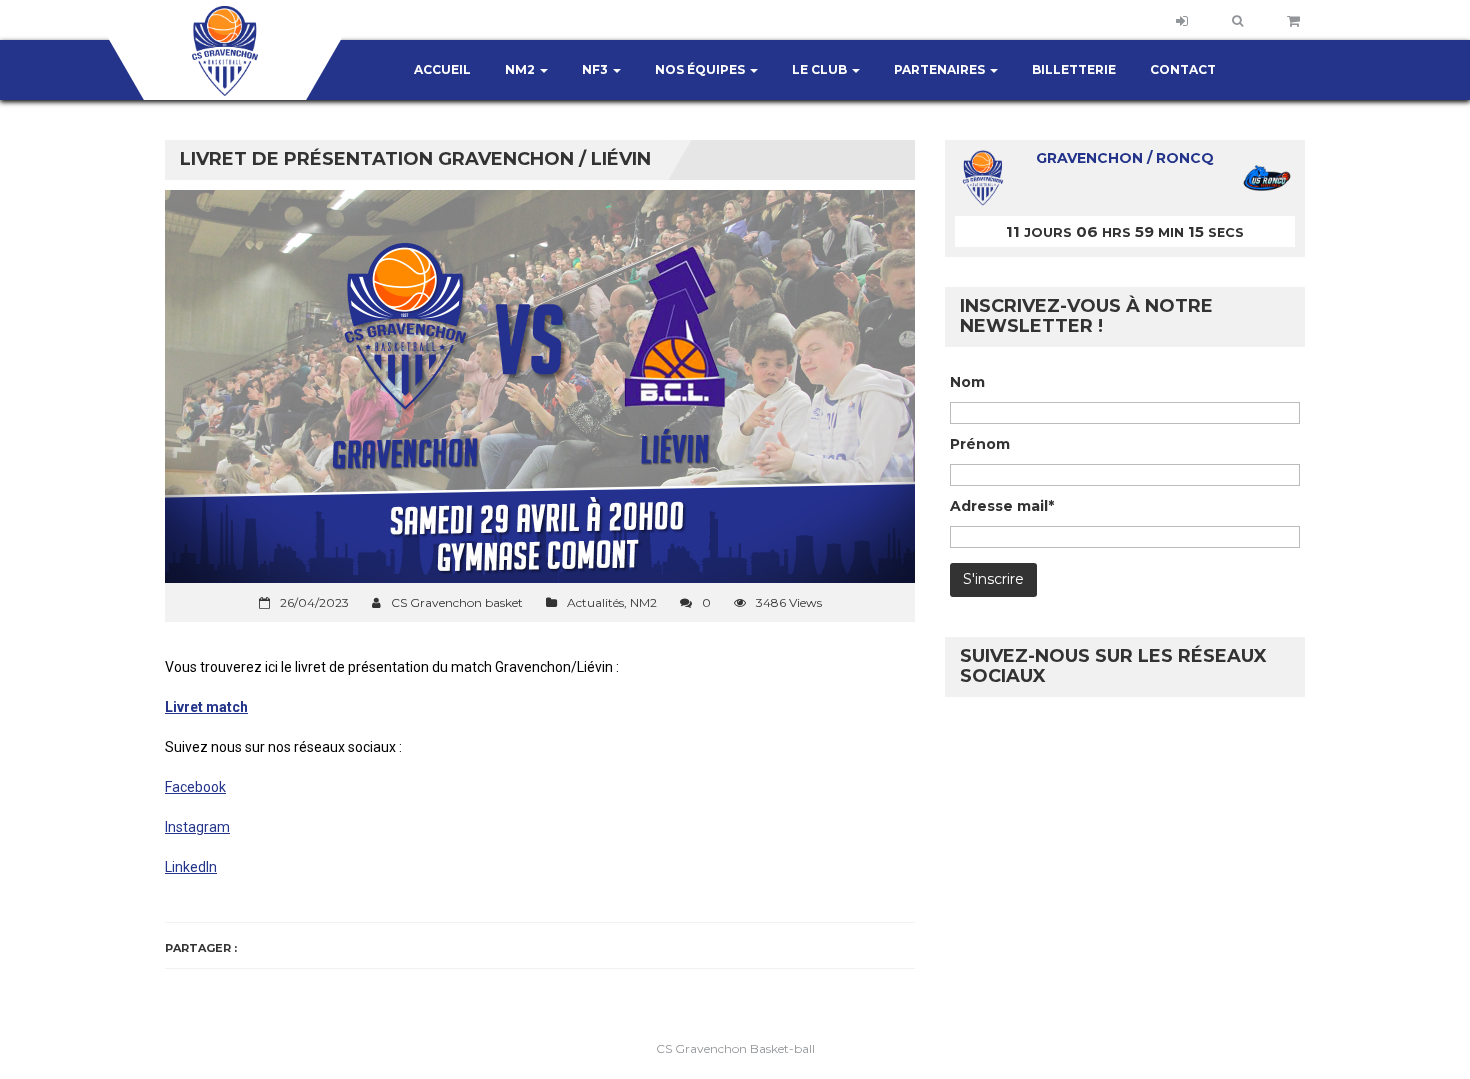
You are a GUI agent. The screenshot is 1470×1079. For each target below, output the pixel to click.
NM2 (521, 69)
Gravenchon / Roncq (1125, 158)
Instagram (197, 827)
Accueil (442, 69)
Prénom (980, 444)
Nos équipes (701, 69)
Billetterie (1074, 69)
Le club (821, 69)
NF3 (596, 69)
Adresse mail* (1002, 506)
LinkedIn (191, 867)
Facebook (195, 787)
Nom (967, 382)
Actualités (595, 602)
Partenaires (941, 69)
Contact (1183, 69)
